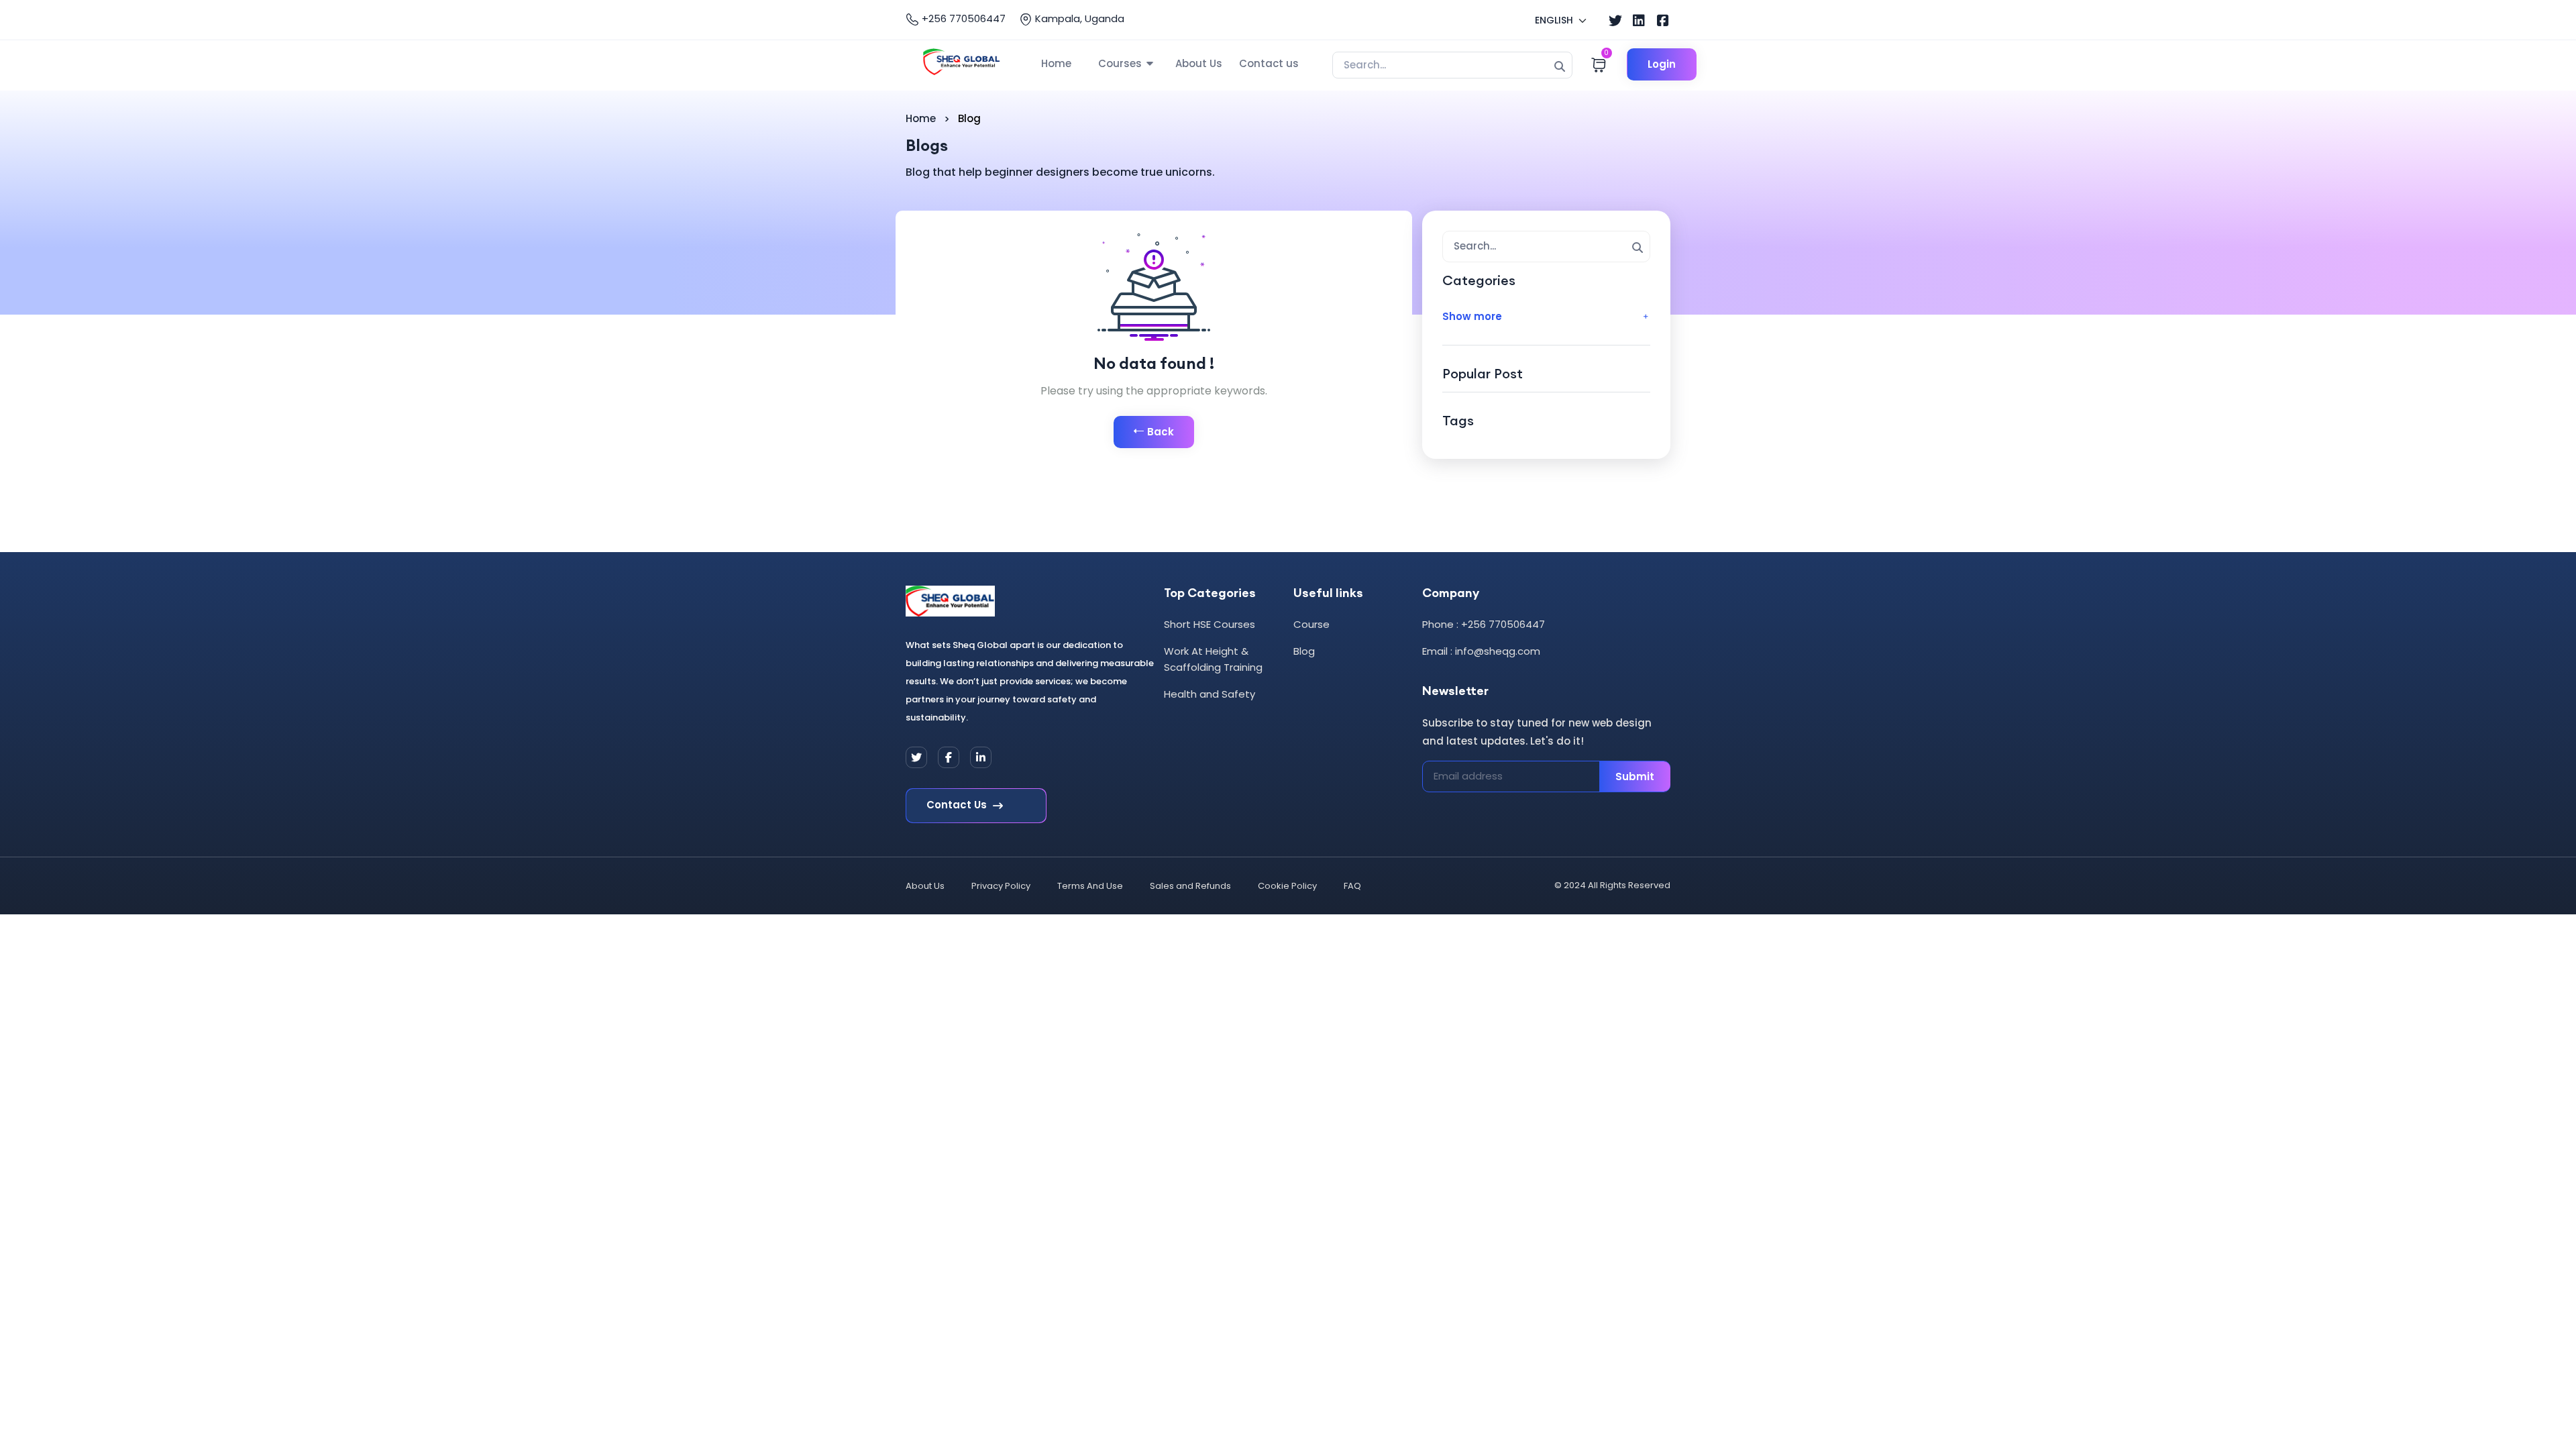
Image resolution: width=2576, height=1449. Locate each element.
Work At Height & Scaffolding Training (1213, 659)
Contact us (1269, 63)
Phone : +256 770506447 (1484, 624)
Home (1056, 63)
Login (1662, 64)
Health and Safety (1210, 694)
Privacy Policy (1001, 886)
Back (1161, 432)
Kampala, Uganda (1078, 18)
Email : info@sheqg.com (1481, 651)
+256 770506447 (962, 18)
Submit (1635, 776)
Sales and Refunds (1190, 886)
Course (1311, 624)
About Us (1199, 63)
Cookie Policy (1287, 886)
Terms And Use (1090, 886)
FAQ (1352, 886)
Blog (1304, 651)
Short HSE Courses (1210, 624)
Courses (1120, 63)
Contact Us (958, 805)
